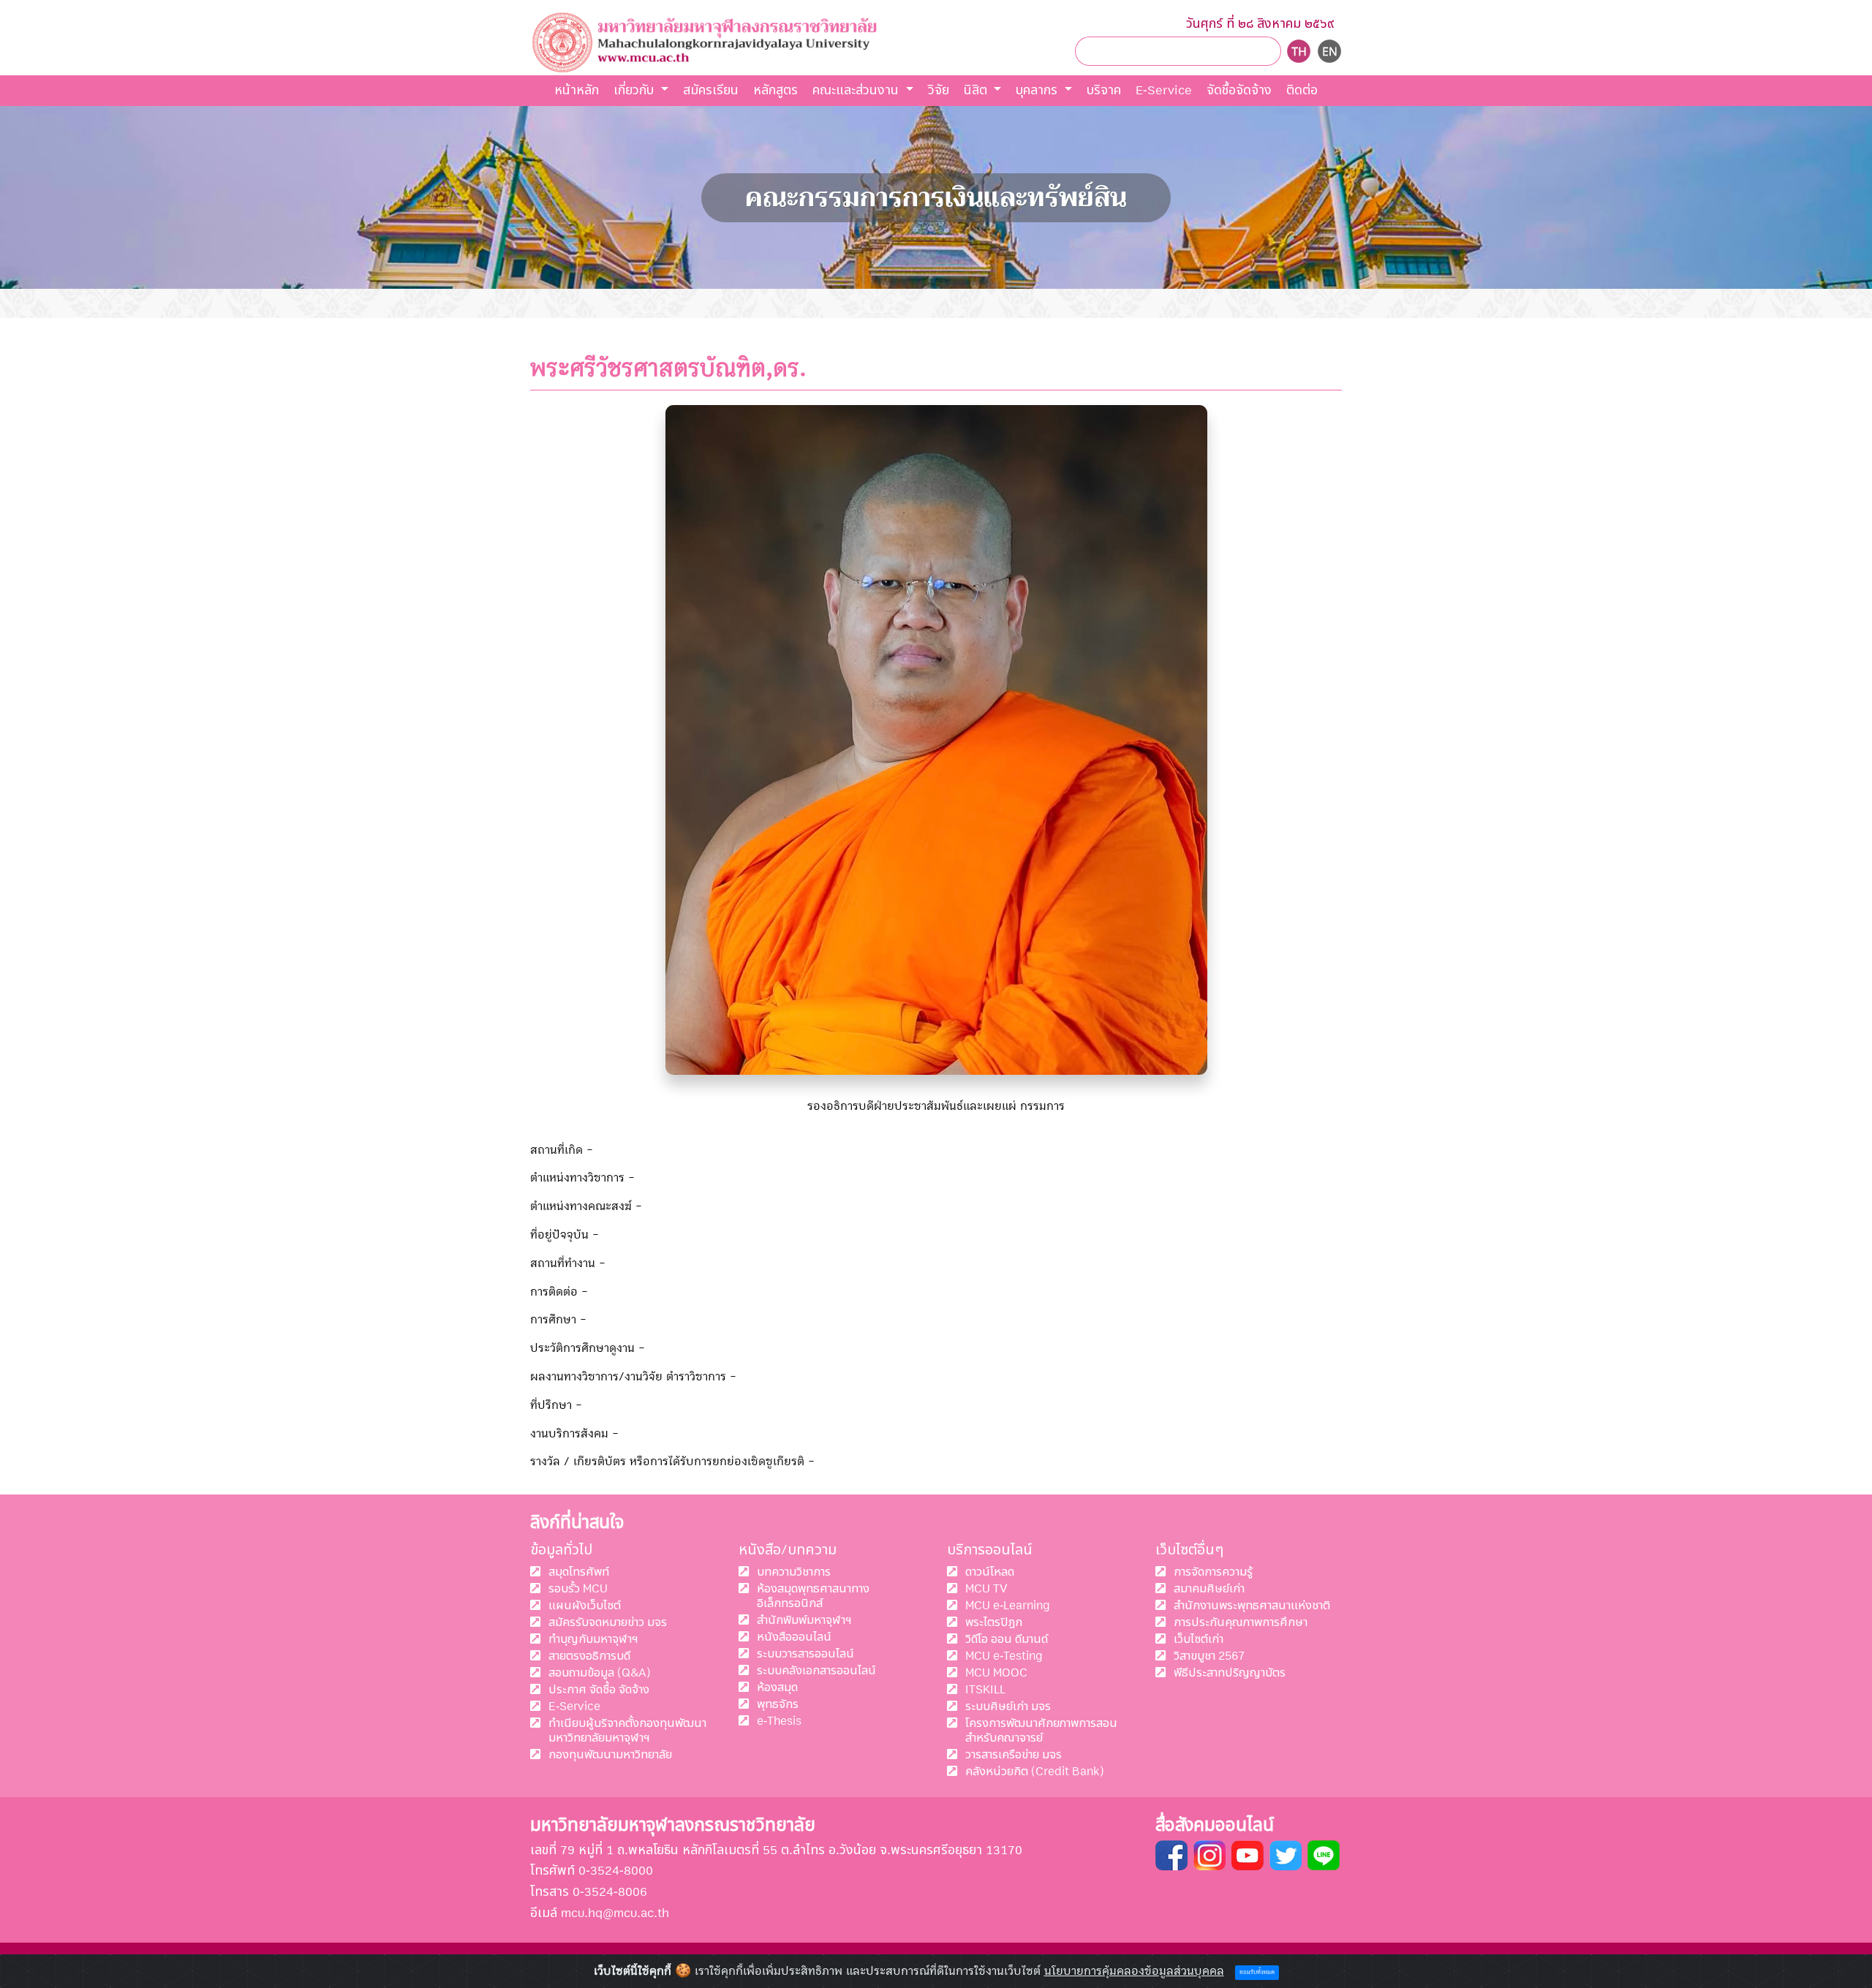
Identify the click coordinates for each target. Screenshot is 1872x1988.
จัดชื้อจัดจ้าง (1239, 90)
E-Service (1164, 90)
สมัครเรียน (711, 90)
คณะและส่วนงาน (857, 90)
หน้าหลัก (577, 90)
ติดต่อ (1302, 90)
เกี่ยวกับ (635, 90)
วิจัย (939, 90)
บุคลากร (1038, 90)
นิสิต (977, 90)
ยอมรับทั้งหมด (1257, 1973)
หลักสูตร (775, 90)
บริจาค (1104, 90)
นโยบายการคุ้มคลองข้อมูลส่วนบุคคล (1134, 1971)
